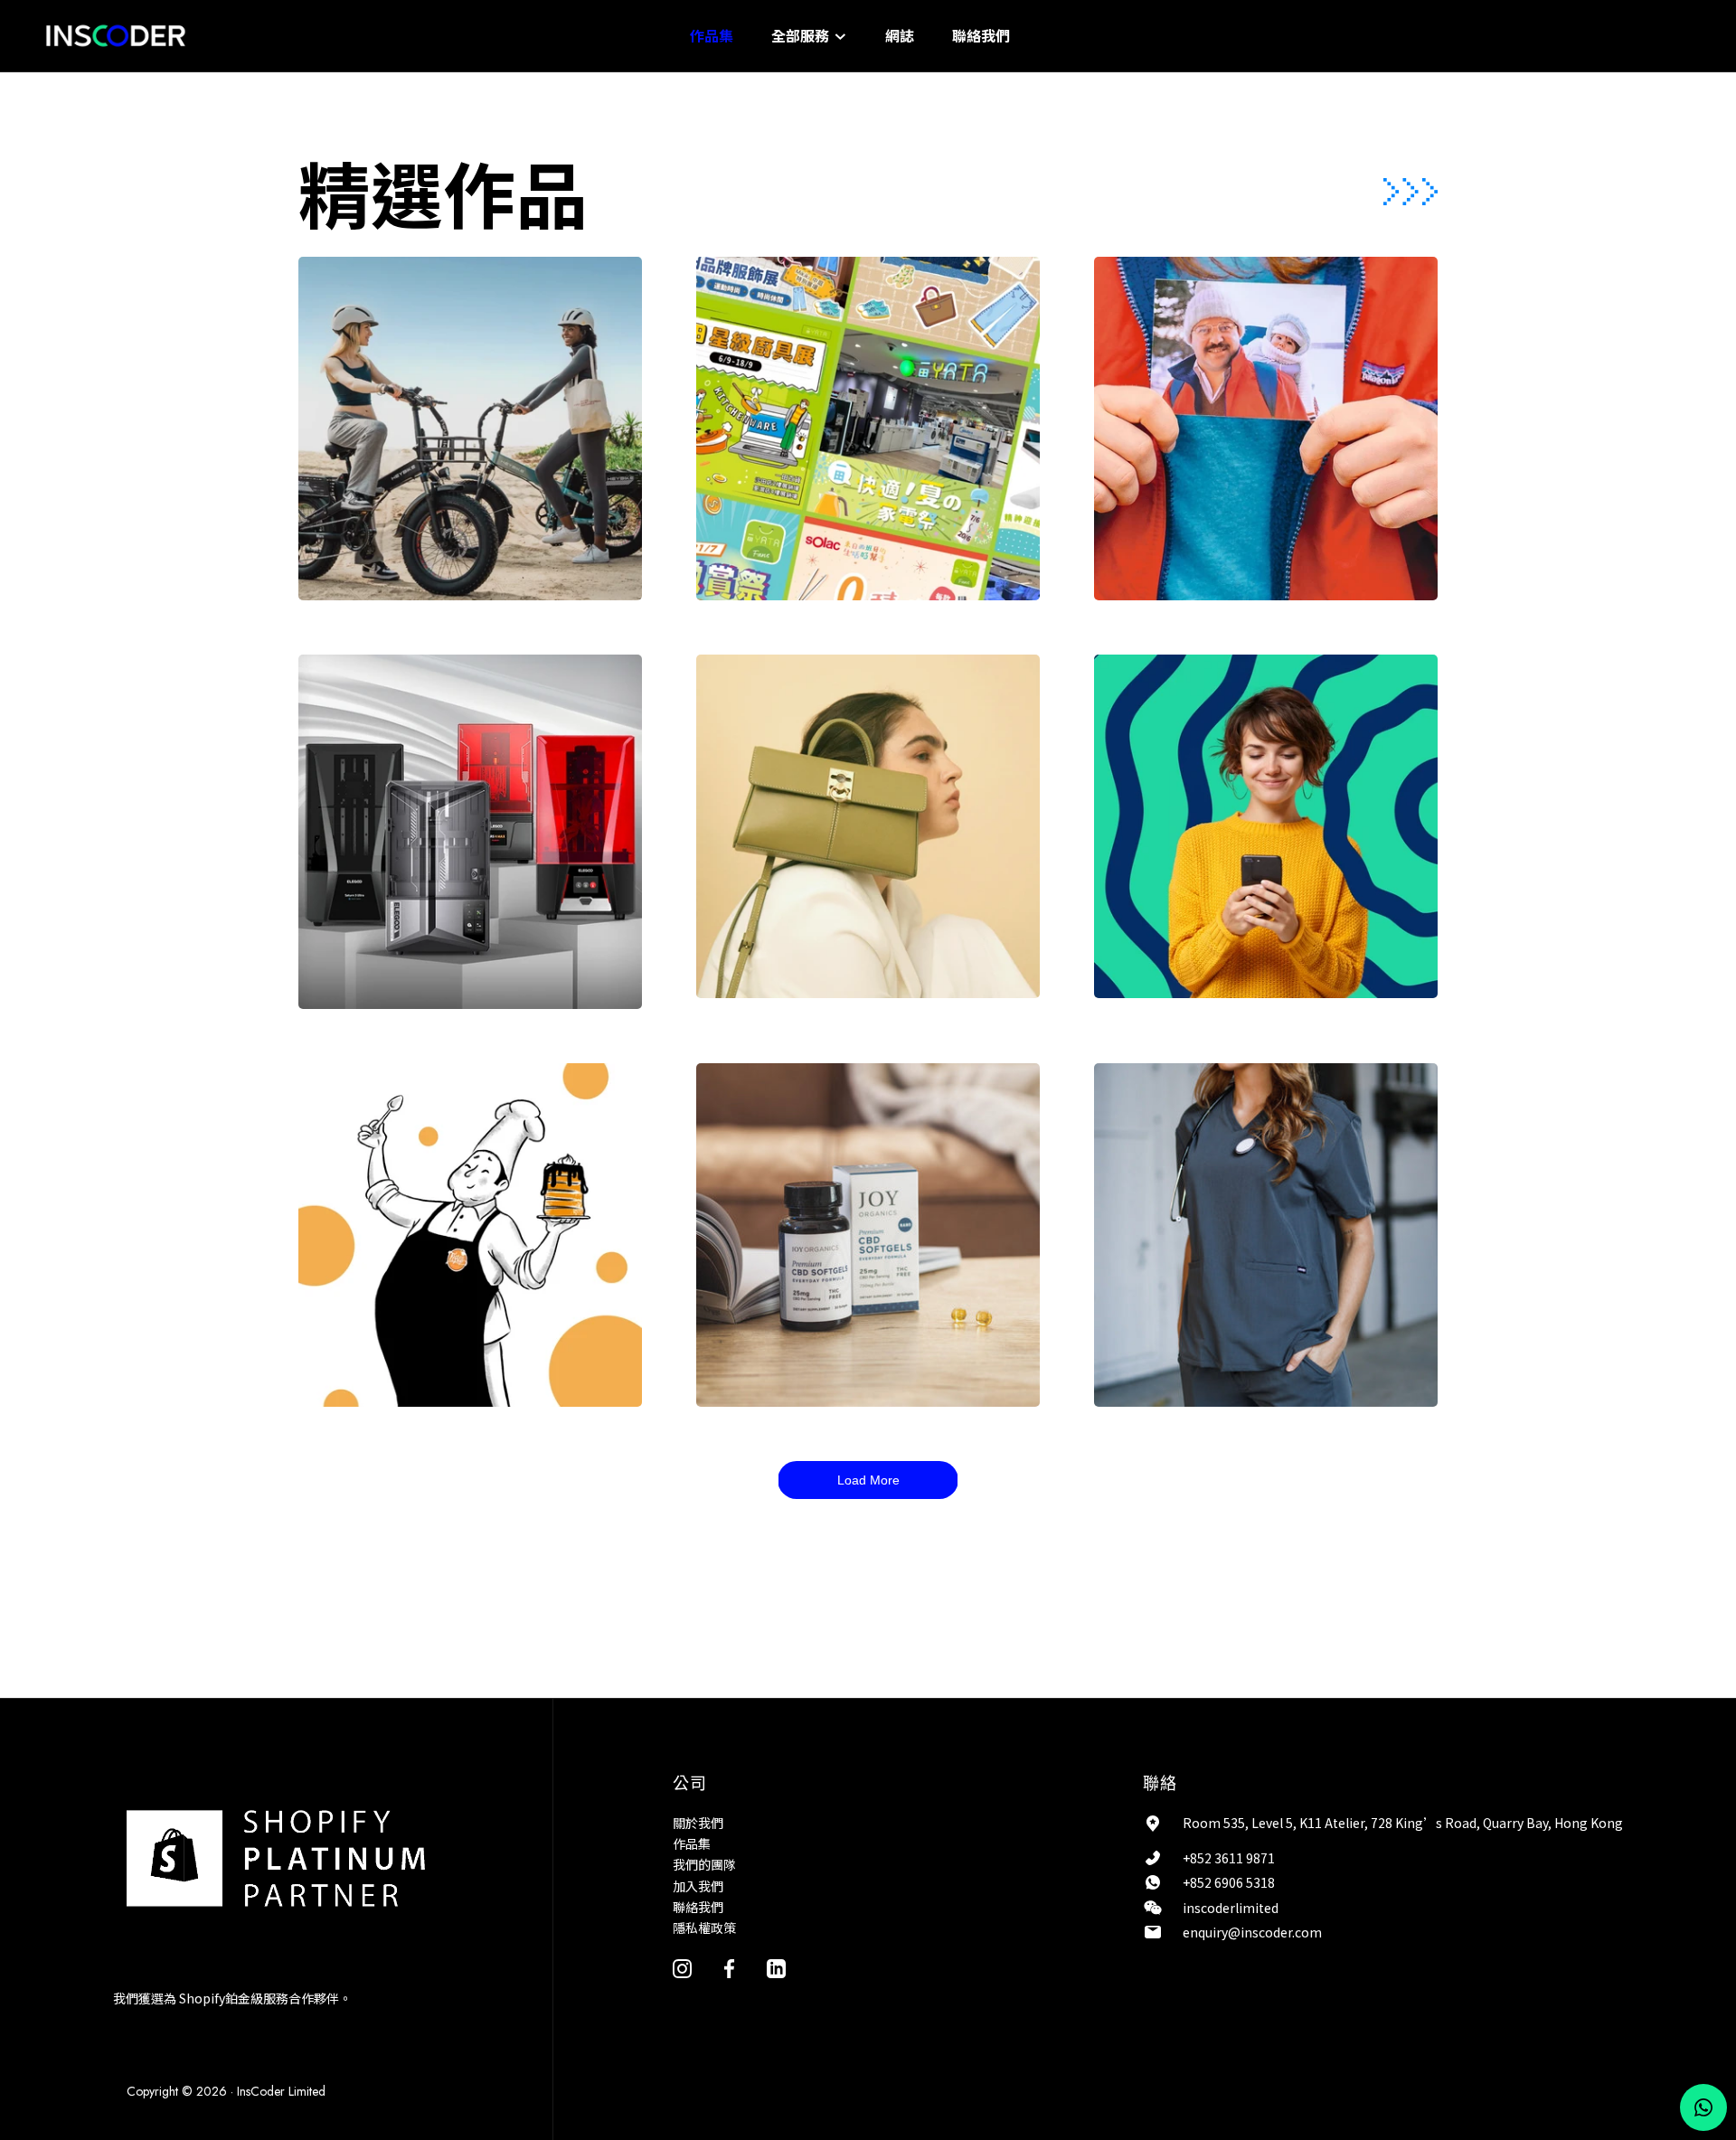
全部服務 (802, 35)
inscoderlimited (1231, 1908)
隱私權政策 (704, 1928)
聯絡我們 (981, 35)
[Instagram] (682, 1967)
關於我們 (698, 1823)
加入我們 (698, 1886)
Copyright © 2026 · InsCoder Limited (226, 2091)
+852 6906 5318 (1229, 1882)
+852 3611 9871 (1229, 1858)
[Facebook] (729, 1967)
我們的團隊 (704, 1864)
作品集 (712, 35)
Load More (868, 1480)
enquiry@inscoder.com (1252, 1932)
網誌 (900, 35)
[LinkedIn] (776, 1967)
